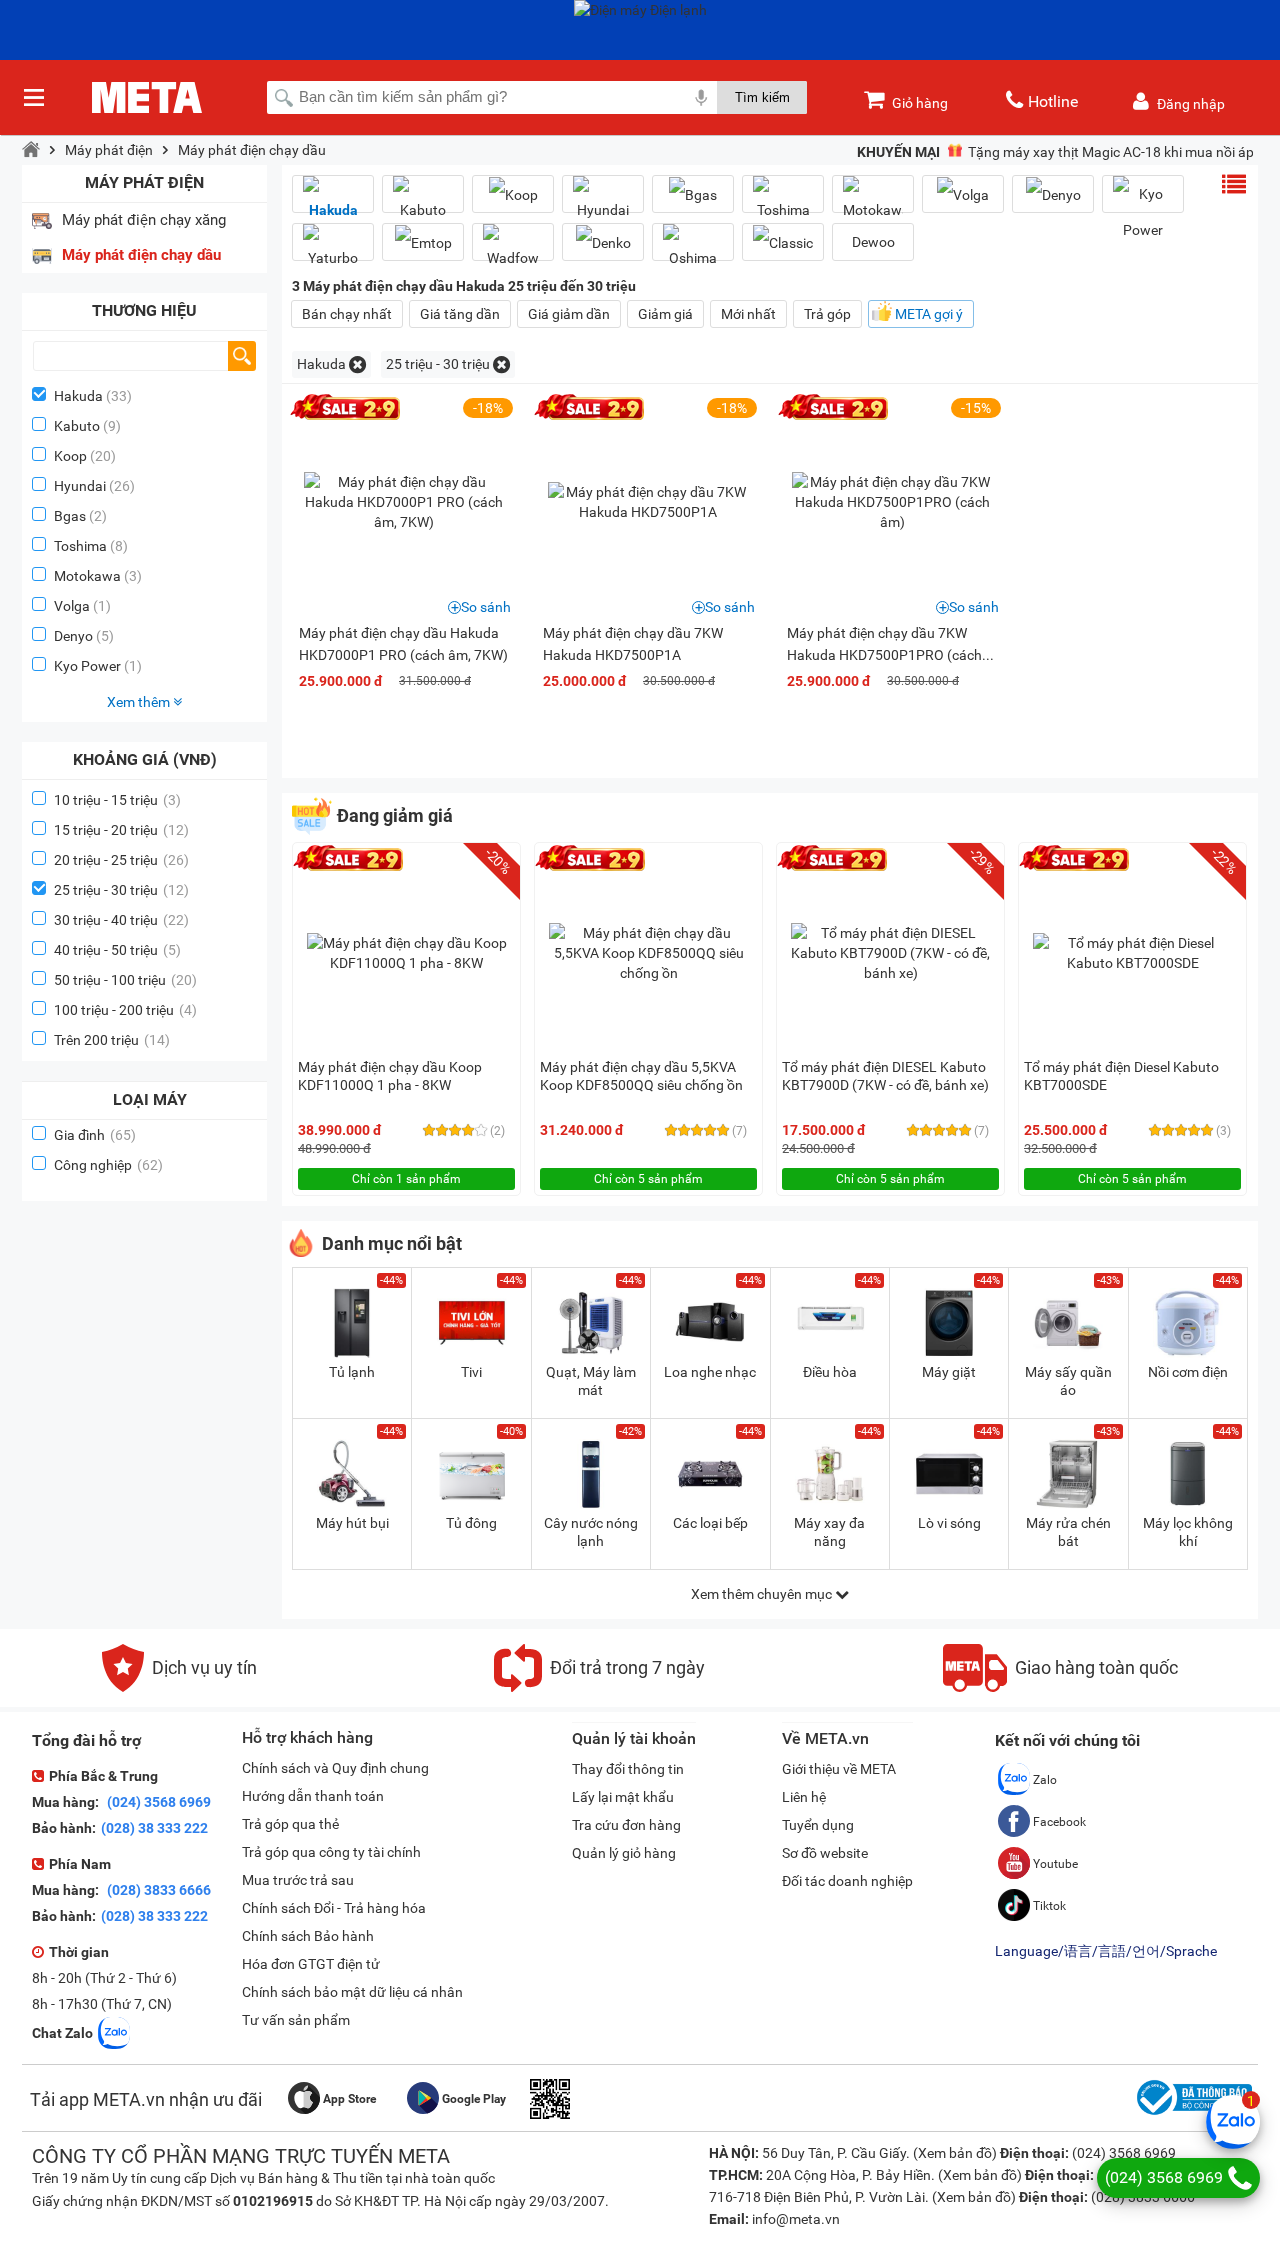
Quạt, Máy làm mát (591, 1381)
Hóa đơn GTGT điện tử (311, 1964)
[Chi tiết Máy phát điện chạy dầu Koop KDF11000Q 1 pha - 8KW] (407, 953)
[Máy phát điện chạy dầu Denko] (603, 242)
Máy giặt (949, 1372)
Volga (72, 606)
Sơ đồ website (825, 1853)
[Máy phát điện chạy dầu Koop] (513, 194)
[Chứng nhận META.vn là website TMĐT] (1192, 2115)
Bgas (70, 516)
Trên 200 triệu (112, 1040)
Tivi (471, 1372)
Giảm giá (665, 314)
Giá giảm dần (569, 314)
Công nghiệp (108, 1165)
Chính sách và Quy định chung (335, 1768)
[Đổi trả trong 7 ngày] (599, 1687)
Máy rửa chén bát (1068, 1532)
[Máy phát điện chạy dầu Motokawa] (873, 202)
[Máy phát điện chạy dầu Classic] (783, 242)
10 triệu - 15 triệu (117, 800)
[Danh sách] (1234, 184)
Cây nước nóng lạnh (591, 1532)
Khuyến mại (898, 152)
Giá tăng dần (460, 314)
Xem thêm (140, 702)
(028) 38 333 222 (154, 1828)
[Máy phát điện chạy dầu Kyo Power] (1143, 212)
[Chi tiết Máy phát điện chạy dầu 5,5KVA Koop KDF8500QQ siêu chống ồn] (649, 953)
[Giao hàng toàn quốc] (1060, 1687)
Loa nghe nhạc (710, 1372)
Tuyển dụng (818, 1825)
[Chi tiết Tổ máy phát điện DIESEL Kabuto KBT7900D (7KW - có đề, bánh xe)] (891, 953)
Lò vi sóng (949, 1523)
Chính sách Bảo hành (308, 1936)
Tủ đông (471, 1523)
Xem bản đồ (955, 2153)
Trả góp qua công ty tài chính (331, 1852)
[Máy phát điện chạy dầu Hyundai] (603, 202)
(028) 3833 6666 (157, 1890)
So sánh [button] (486, 607)
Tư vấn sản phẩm (296, 2020)
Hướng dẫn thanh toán (313, 1796)
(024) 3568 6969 (157, 1802)
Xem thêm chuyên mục (763, 1594)
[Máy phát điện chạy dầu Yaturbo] (333, 250)
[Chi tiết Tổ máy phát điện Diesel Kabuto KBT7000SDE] (1133, 953)
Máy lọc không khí (1188, 1532)
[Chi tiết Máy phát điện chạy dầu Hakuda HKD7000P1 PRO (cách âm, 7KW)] (404, 502)
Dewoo (873, 242)
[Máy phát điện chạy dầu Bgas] (693, 194)
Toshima (80, 546)
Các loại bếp (710, 1523)
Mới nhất (748, 314)
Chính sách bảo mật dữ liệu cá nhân (352, 1992)
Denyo (73, 636)
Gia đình (95, 1135)
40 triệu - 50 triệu (117, 950)
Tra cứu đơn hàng (626, 1825)
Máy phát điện (109, 150)
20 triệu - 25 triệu (121, 860)
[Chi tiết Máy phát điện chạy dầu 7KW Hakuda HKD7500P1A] (648, 502)
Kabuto (77, 426)
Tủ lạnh (352, 1372)
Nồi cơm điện (1188, 1372)
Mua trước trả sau (298, 1880)
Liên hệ (804, 1797)
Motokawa (87, 576)
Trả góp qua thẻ (290, 1824)
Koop (70, 456)
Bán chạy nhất (347, 314)
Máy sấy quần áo (1068, 1381)
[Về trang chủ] (31, 150)
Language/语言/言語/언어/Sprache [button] (1106, 1951)
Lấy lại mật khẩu (623, 1797)
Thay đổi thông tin (628, 1769)
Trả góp (827, 314)
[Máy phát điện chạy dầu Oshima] (693, 250)
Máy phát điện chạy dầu (252, 150)
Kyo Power (87, 666)
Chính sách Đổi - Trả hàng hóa (334, 1908)
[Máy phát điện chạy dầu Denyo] (1053, 194)
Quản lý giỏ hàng (624, 1853)
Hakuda (78, 396)
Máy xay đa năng (829, 1532)
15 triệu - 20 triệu (121, 830)
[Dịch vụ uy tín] (179, 1687)
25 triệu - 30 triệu (121, 890)
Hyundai (80, 486)
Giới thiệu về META (839, 1769)
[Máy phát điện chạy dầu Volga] (963, 194)
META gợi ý (929, 314)
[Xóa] (357, 364)
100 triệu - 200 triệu (125, 1010)
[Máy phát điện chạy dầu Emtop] (423, 242)
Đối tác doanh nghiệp (847, 1881)
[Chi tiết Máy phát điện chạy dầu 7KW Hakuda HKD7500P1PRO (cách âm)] (892, 502)
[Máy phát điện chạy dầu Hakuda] (333, 202)
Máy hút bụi (352, 1523)
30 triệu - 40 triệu (121, 920)
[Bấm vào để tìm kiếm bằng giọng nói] (701, 97)
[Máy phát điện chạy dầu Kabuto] (423, 202)
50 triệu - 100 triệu (125, 980)
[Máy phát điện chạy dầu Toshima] (783, 202)
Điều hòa (830, 1372)
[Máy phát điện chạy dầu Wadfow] (513, 250)
